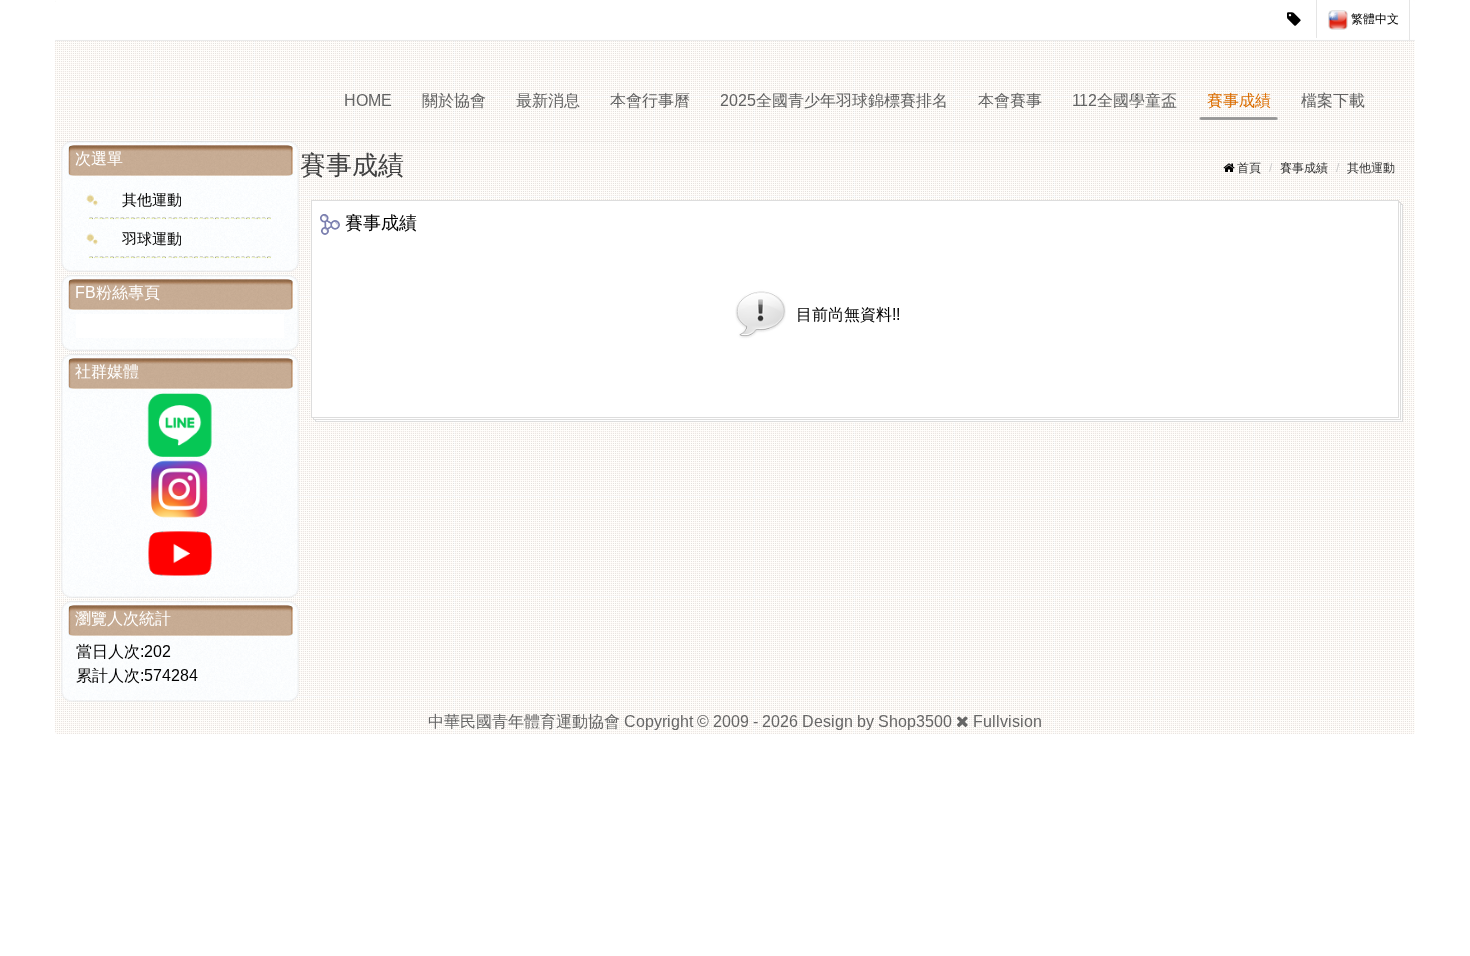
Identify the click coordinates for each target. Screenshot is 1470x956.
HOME (368, 100)
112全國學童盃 (1124, 100)
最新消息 (548, 100)
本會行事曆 (650, 100)
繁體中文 (1373, 19)
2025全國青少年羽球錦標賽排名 (834, 100)
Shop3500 (915, 721)
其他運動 (152, 199)
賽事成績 (1239, 100)
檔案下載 (1333, 100)
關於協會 (454, 100)
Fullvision (1007, 721)
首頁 (1249, 168)
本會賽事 (1010, 100)
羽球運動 (152, 238)
